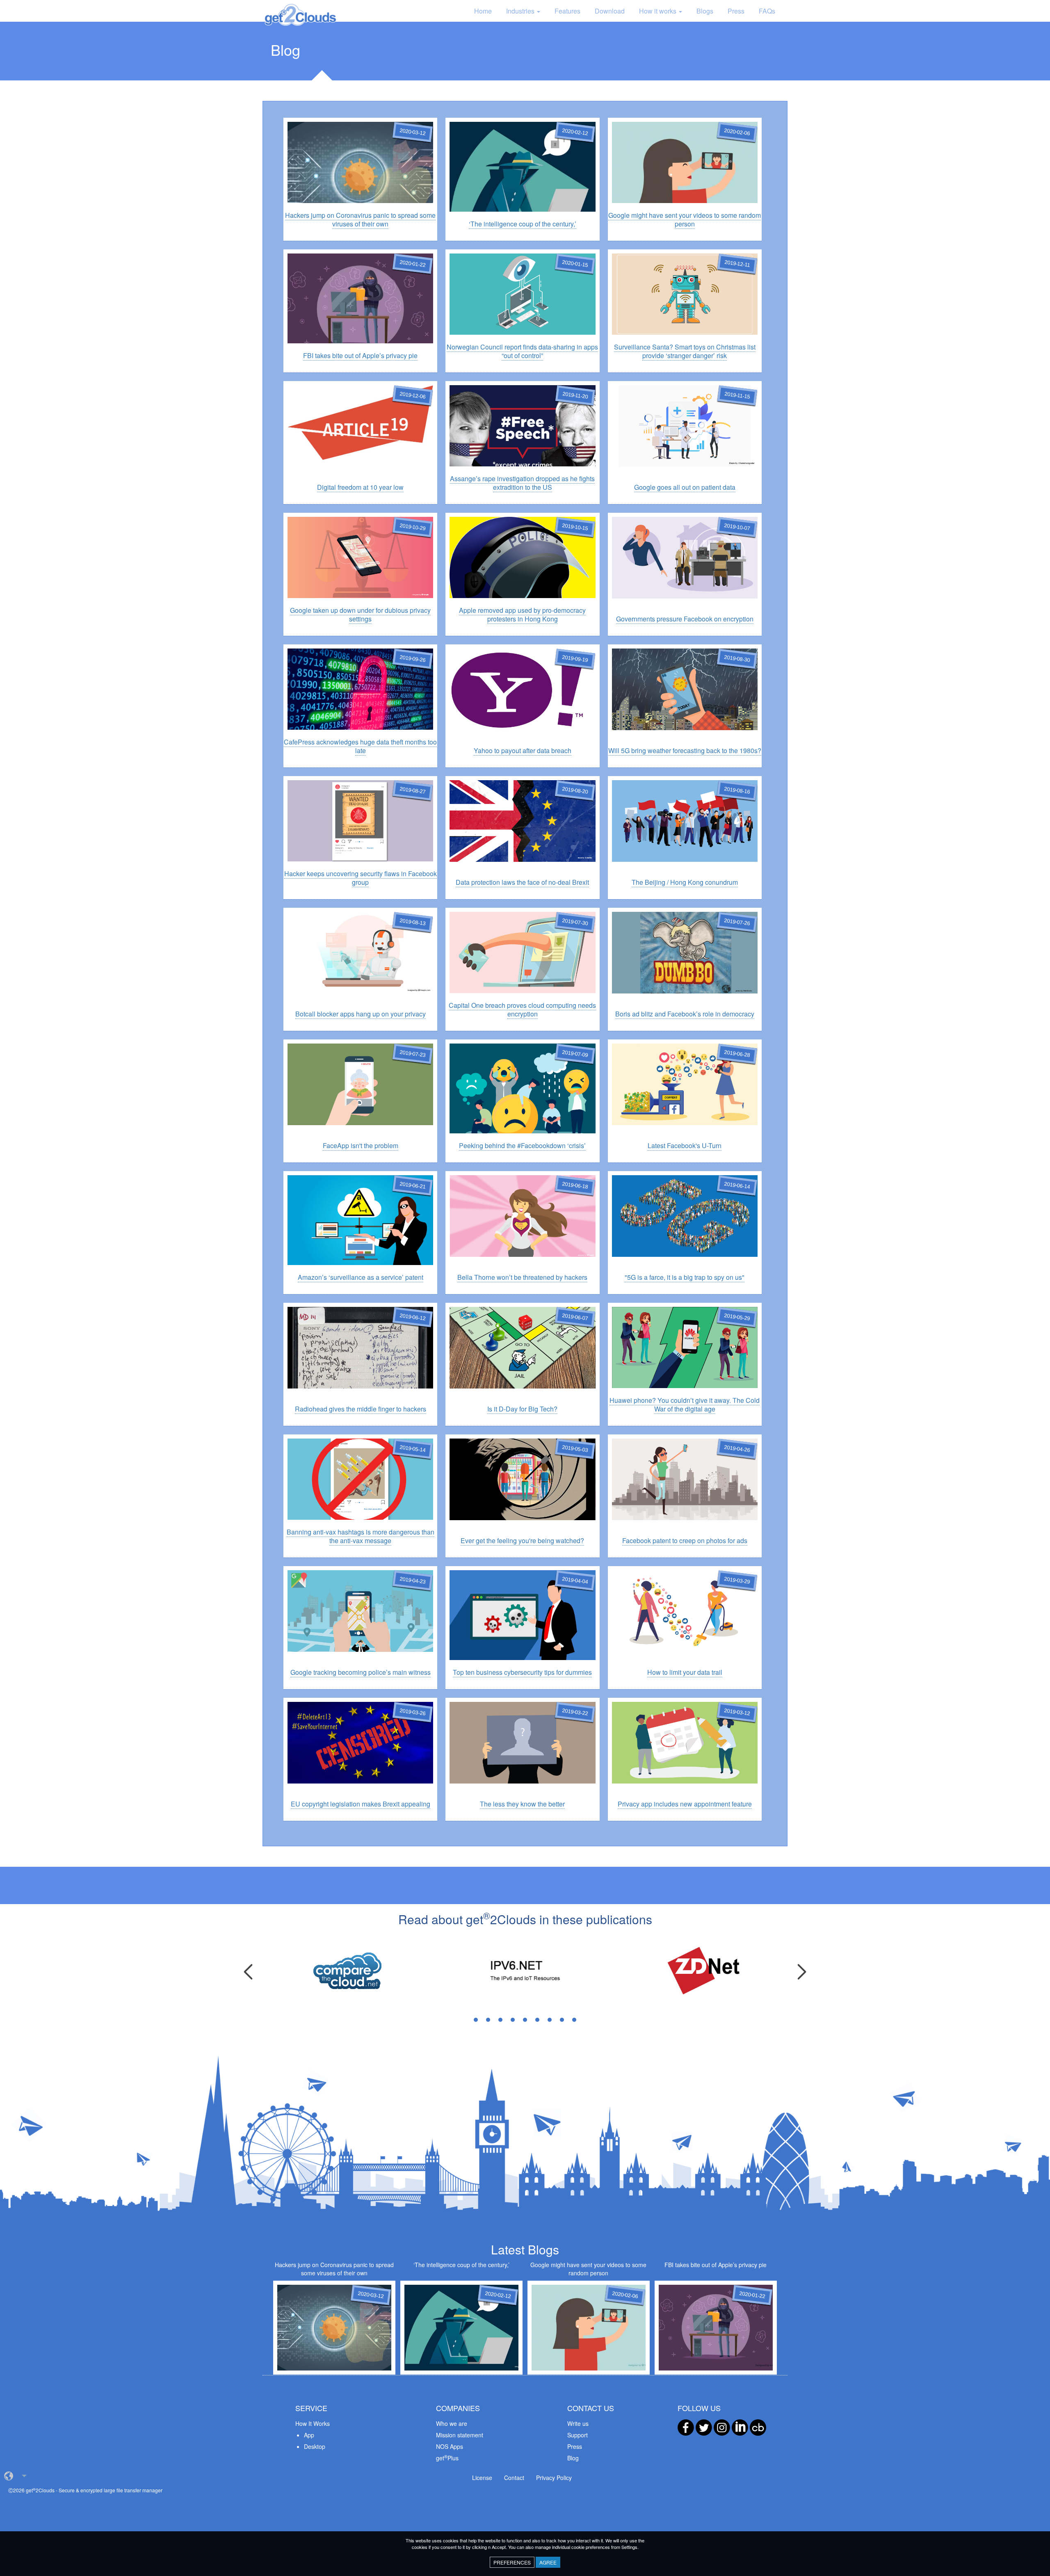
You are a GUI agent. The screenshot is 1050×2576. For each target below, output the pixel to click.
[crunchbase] (758, 2427)
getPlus (447, 2458)
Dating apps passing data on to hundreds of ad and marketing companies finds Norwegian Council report (522, 270)
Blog (573, 2458)
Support (577, 2435)
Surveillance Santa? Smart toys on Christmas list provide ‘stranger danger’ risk (685, 270)
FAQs (767, 11)
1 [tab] (476, 2020)
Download (610, 11)
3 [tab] (500, 2020)
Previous (248, 1972)
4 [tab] (513, 2020)
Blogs (705, 11)
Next (802, 1972)
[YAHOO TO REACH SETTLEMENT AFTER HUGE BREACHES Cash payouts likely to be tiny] (522, 674)
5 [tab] (525, 2020)
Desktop (315, 2446)
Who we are (452, 2423)
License (482, 2478)
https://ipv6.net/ (503, 1970)
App (309, 2435)
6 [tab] (537, 2020)
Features (567, 11)
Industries (521, 11)
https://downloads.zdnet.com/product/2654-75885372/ (701, 1973)
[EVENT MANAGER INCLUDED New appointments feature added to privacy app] (685, 1724)
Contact (514, 2478)
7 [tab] (550, 2020)
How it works (659, 11)
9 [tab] (574, 2020)
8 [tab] (562, 2020)
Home (483, 11)
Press (736, 11)
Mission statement (460, 2435)
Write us (578, 2423)
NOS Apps (450, 2446)
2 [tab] (488, 2020)
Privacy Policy (554, 2478)
